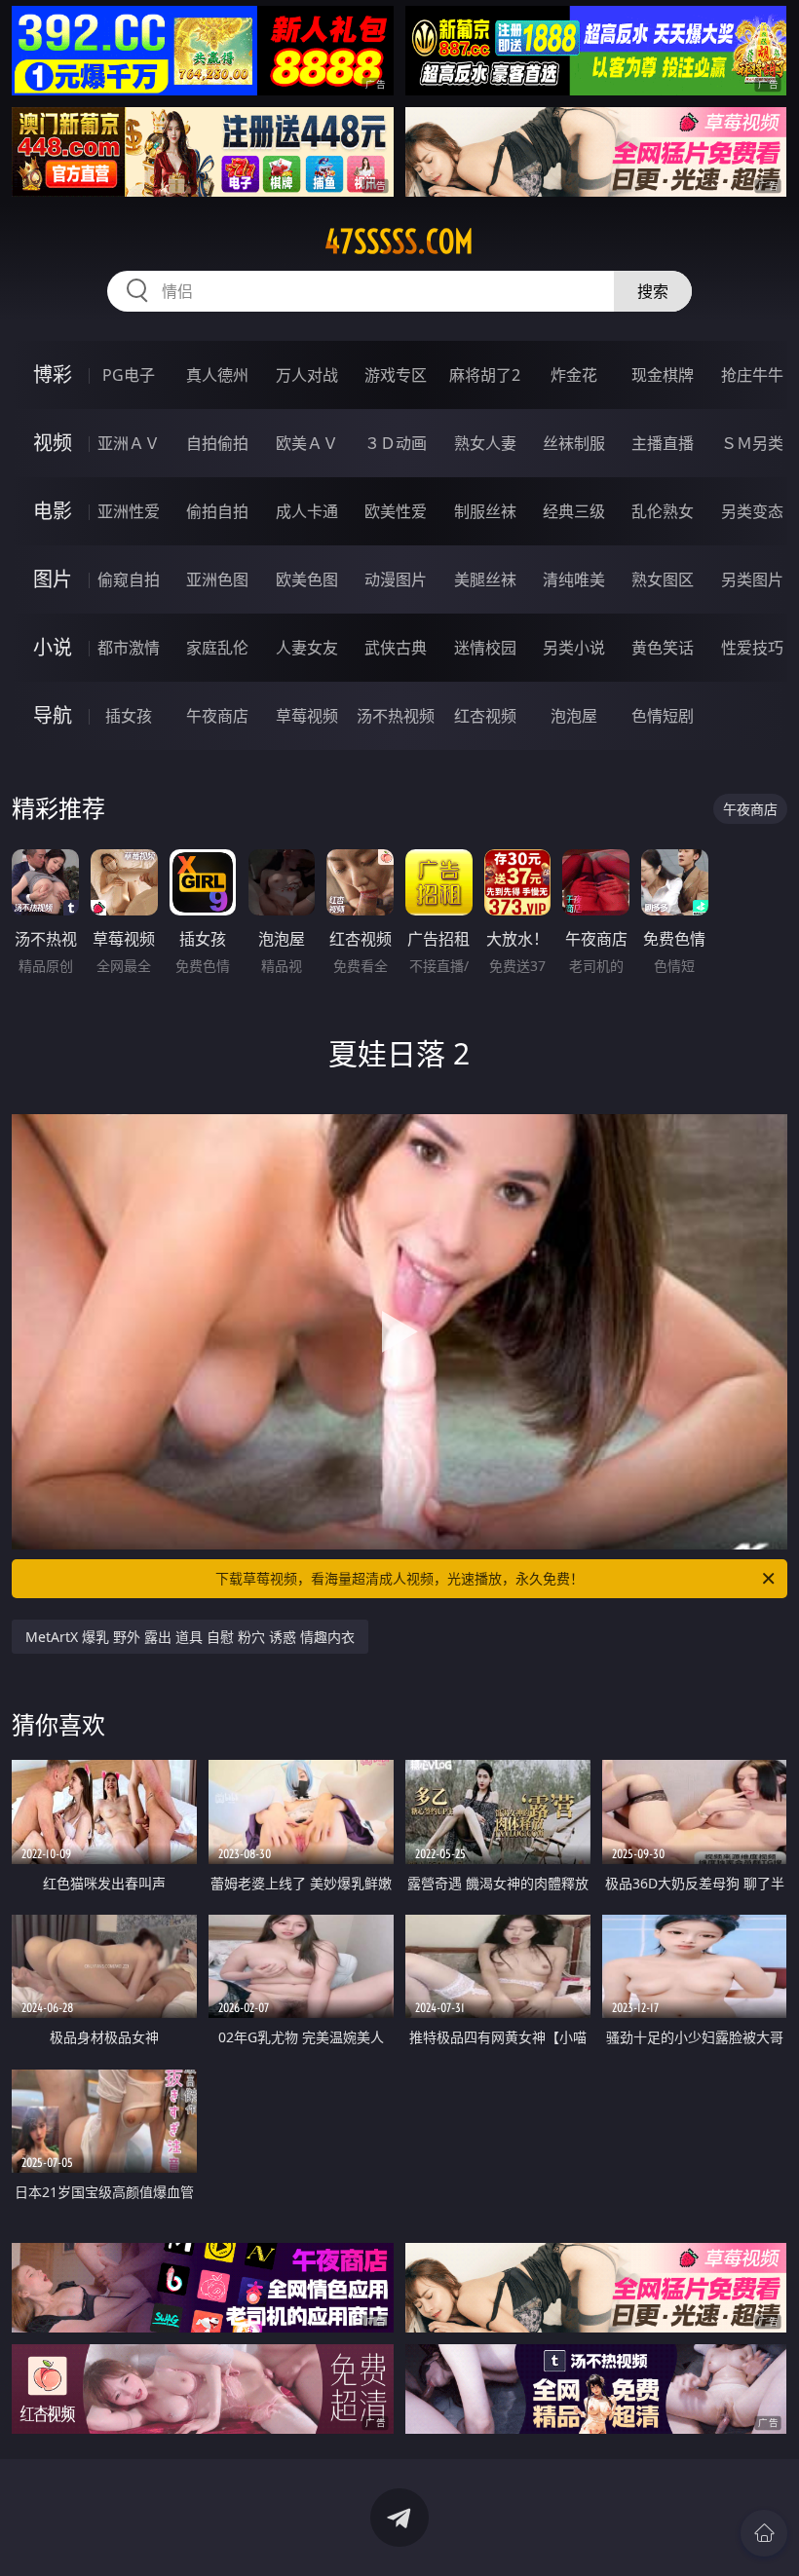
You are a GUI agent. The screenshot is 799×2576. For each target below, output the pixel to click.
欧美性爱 (396, 511)
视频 (53, 443)
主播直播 (663, 443)
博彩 (53, 374)
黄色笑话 (663, 648)
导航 (53, 715)
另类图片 (752, 579)
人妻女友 (307, 648)
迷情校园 (485, 648)
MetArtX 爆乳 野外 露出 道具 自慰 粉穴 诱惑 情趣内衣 (190, 1637)
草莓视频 (307, 716)
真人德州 (217, 375)
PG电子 (129, 375)
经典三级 (574, 511)
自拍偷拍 (217, 443)
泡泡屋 (574, 716)
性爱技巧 (752, 648)
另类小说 (574, 648)
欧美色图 (307, 579)
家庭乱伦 (217, 648)
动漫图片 (396, 579)
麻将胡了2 (485, 375)
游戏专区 (396, 375)
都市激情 (129, 648)
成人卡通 (307, 511)
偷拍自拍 (217, 511)
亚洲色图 (217, 579)
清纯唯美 (574, 579)
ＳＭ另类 (752, 443)
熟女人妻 (485, 443)
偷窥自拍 (129, 579)
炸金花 (574, 375)
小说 (53, 647)
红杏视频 (485, 716)
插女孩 (129, 716)
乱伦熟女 (663, 511)
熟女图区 (663, 579)
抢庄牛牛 (752, 375)
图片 (53, 579)
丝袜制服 (574, 443)
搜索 (653, 291)
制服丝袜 (485, 511)
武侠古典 (396, 648)
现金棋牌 (663, 375)
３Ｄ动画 (396, 443)
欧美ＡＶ (307, 443)
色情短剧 (663, 716)
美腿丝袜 (485, 579)
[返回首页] (764, 2533)
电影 (53, 511)
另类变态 (752, 511)
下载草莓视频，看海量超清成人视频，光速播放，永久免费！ (399, 1578)
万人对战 (307, 375)
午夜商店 (217, 716)
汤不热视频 (396, 716)
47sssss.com (399, 242)
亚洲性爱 (129, 511)
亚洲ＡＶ (129, 443)
